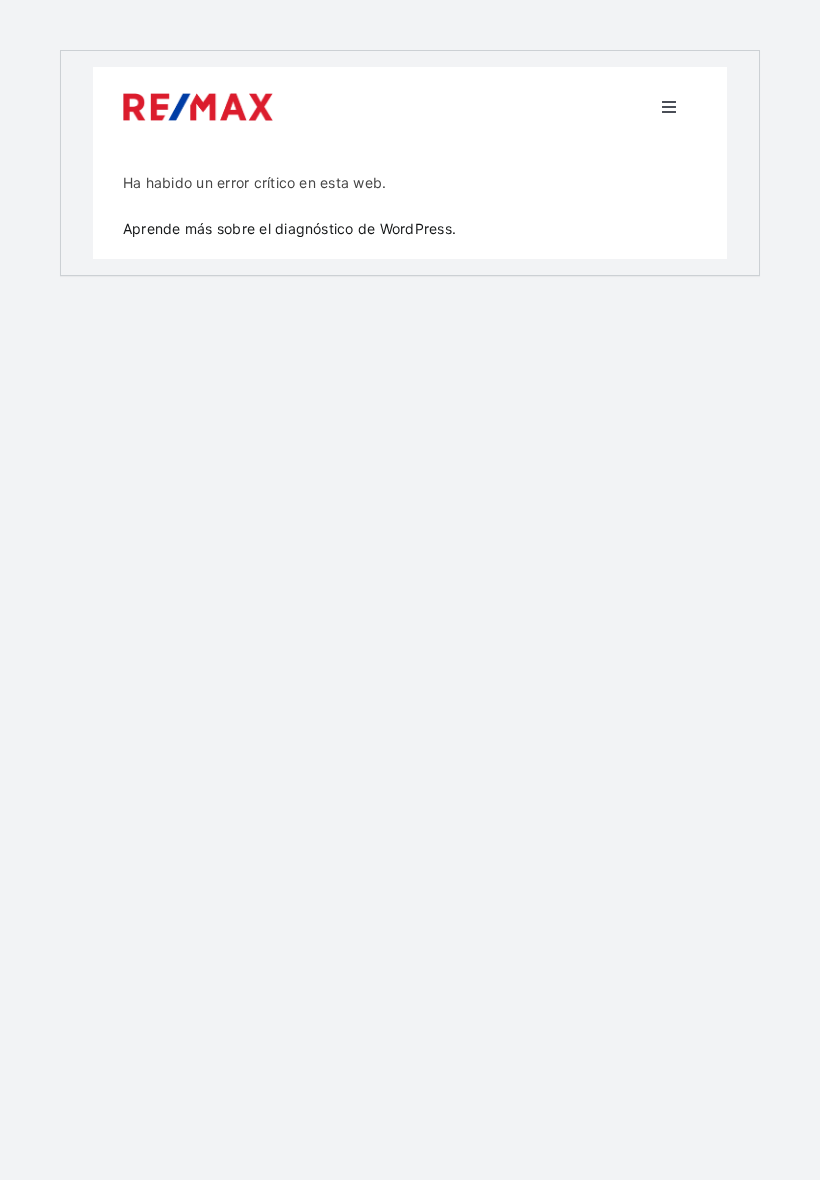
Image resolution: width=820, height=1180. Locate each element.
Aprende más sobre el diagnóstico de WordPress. (289, 228)
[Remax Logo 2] (198, 101)
